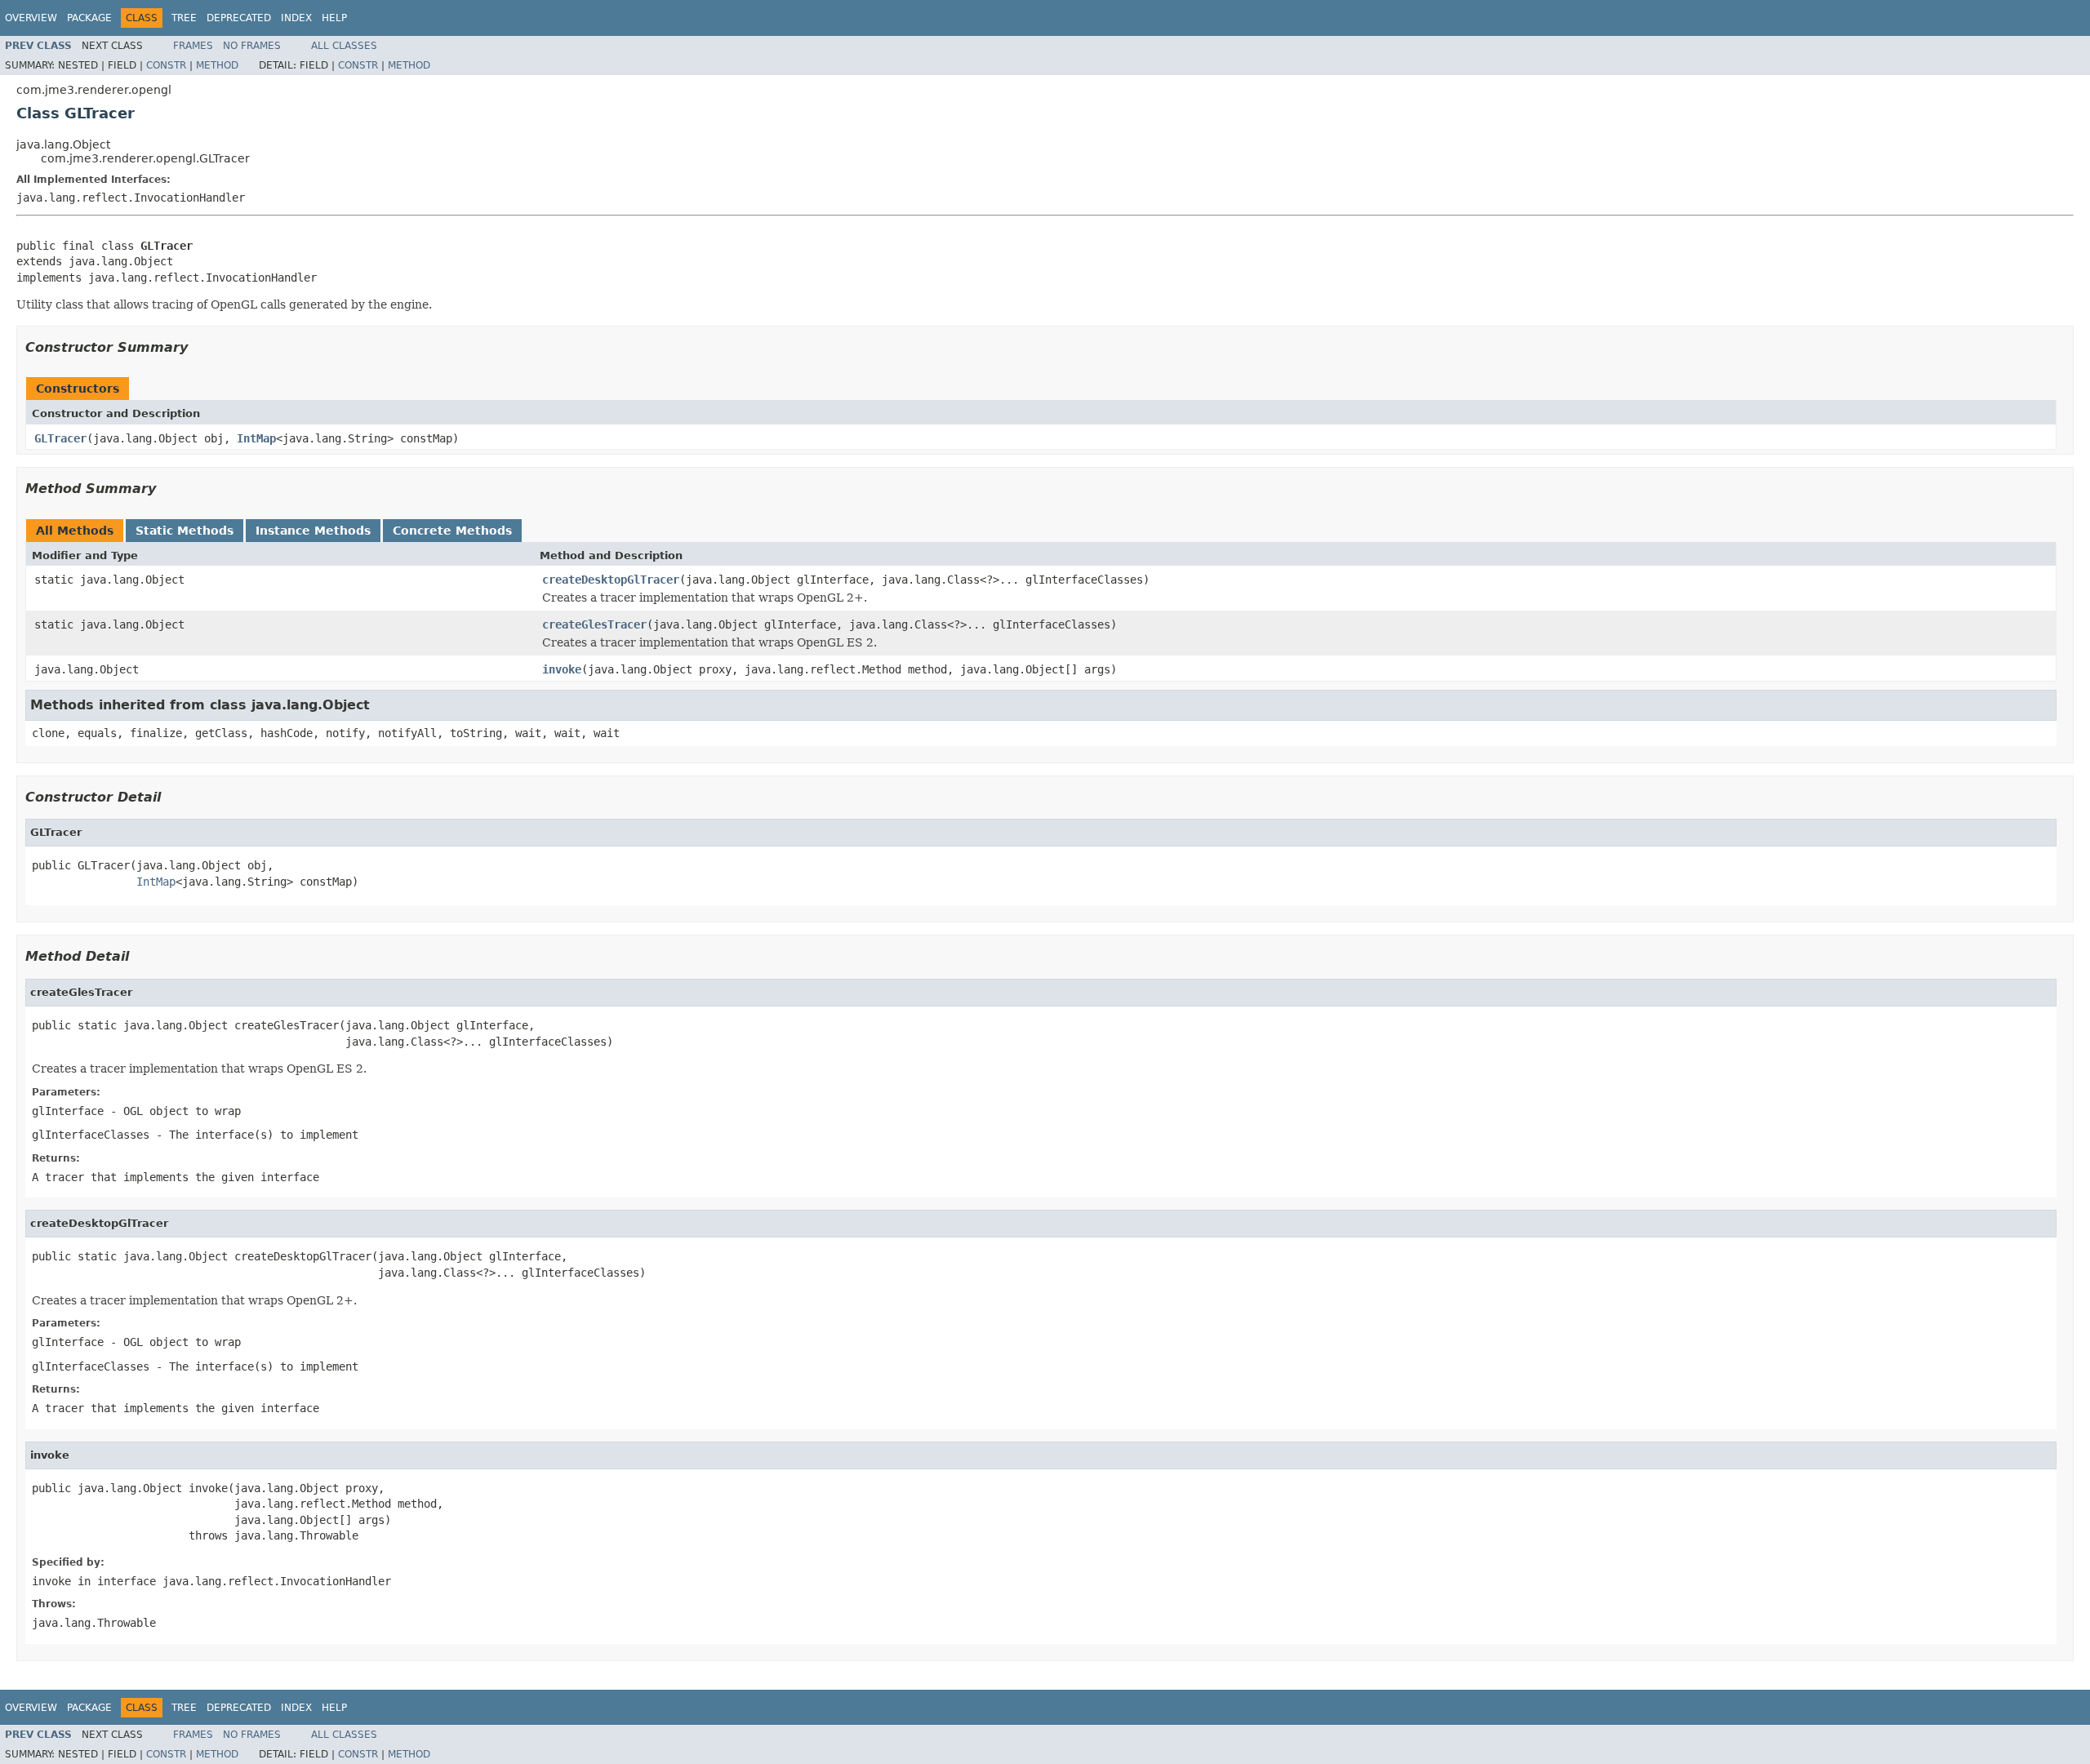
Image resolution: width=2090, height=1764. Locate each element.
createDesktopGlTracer (611, 580)
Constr (166, 65)
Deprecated (239, 18)
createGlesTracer (594, 624)
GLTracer (60, 438)
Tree (184, 18)
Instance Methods (313, 531)
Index (296, 18)
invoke (562, 669)
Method (217, 65)
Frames (193, 46)
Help (334, 18)
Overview (31, 18)
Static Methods (185, 531)
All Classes (344, 46)
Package (89, 18)
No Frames (252, 46)
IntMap (256, 438)
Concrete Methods (452, 531)
